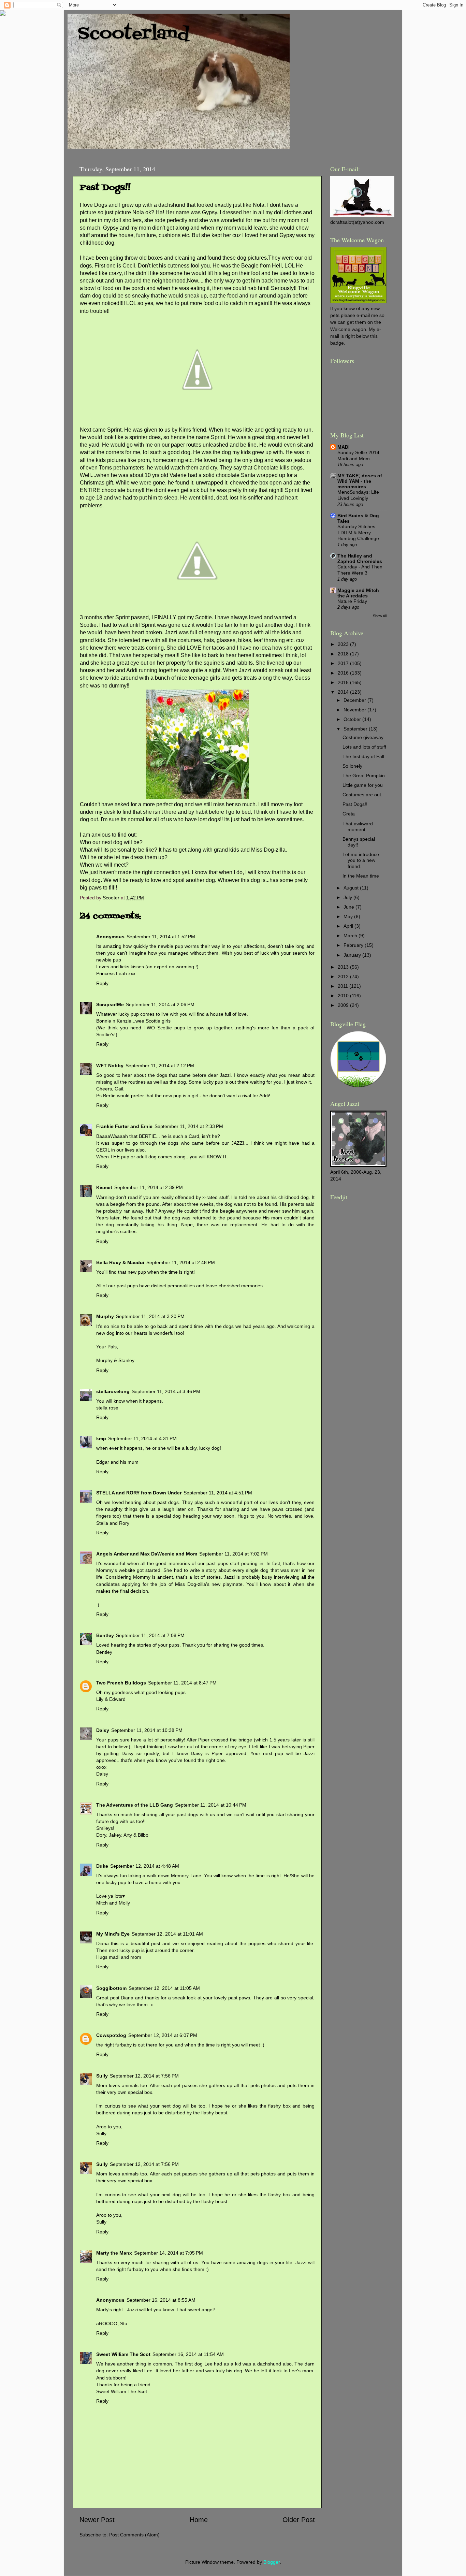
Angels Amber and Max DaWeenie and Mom (147, 1554)
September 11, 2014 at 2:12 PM (160, 1066)
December (355, 700)
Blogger (272, 2562)
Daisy (103, 1730)
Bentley (105, 1635)
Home (199, 2520)
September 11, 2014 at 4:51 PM (218, 1493)
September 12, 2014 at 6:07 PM (163, 2035)
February (354, 945)
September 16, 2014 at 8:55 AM (161, 2300)
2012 (344, 976)
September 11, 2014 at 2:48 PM (181, 1262)
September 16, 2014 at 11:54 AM (188, 2354)
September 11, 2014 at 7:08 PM (150, 1635)
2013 (344, 967)
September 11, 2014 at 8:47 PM (182, 1683)
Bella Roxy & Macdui (120, 1262)
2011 (344, 986)
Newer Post (97, 2520)
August (352, 888)
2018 (344, 654)
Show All (380, 616)
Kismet (104, 1187)
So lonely (352, 766)
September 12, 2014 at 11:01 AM (167, 1934)
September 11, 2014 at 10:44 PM (211, 1805)
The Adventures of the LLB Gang (135, 1805)
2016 (344, 673)
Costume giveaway (363, 737)
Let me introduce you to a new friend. (361, 860)
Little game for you (363, 785)
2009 (344, 1005)
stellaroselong (113, 1391)
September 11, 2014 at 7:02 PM (234, 1554)
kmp (101, 1438)
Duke (102, 1866)
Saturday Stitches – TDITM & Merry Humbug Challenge (358, 533)
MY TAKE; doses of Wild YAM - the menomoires (360, 481)
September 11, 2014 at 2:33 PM (189, 1126)
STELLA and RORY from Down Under (139, 1493)
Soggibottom (111, 1988)
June (349, 907)
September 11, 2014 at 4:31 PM (142, 1438)
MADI (344, 447)
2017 (344, 663)
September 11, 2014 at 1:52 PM (161, 937)
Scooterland (134, 34)
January (353, 955)
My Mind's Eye (113, 1934)
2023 (344, 644)
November (355, 710)
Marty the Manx (114, 2253)
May (349, 916)
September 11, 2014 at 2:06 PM (160, 1004)
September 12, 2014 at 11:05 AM (164, 1988)
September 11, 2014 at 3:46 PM (166, 1391)
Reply (102, 983)
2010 (344, 996)
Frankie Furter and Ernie (124, 1126)
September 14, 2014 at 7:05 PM (169, 2253)
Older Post (299, 2520)
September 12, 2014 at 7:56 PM (144, 2076)
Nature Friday (352, 601)
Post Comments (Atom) (134, 2535)
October (353, 719)
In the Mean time (361, 876)
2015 (344, 682)
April (349, 926)
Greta (349, 814)
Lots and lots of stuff (364, 747)
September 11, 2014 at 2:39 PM (149, 1187)
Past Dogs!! (355, 804)
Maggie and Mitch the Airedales (358, 593)
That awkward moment (358, 827)
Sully (102, 2076)
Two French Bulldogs (121, 1683)
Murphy (105, 1316)
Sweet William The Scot (123, 2354)
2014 (344, 692)
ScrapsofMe (110, 1004)
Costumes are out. (362, 795)
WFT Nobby (110, 1066)
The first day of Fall (363, 756)
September (356, 729)
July (348, 897)
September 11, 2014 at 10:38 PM (147, 1730)
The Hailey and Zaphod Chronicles (360, 559)
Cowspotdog (111, 2035)
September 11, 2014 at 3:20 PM (150, 1316)
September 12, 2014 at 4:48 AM (145, 1866)
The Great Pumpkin (364, 776)
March (351, 936)
